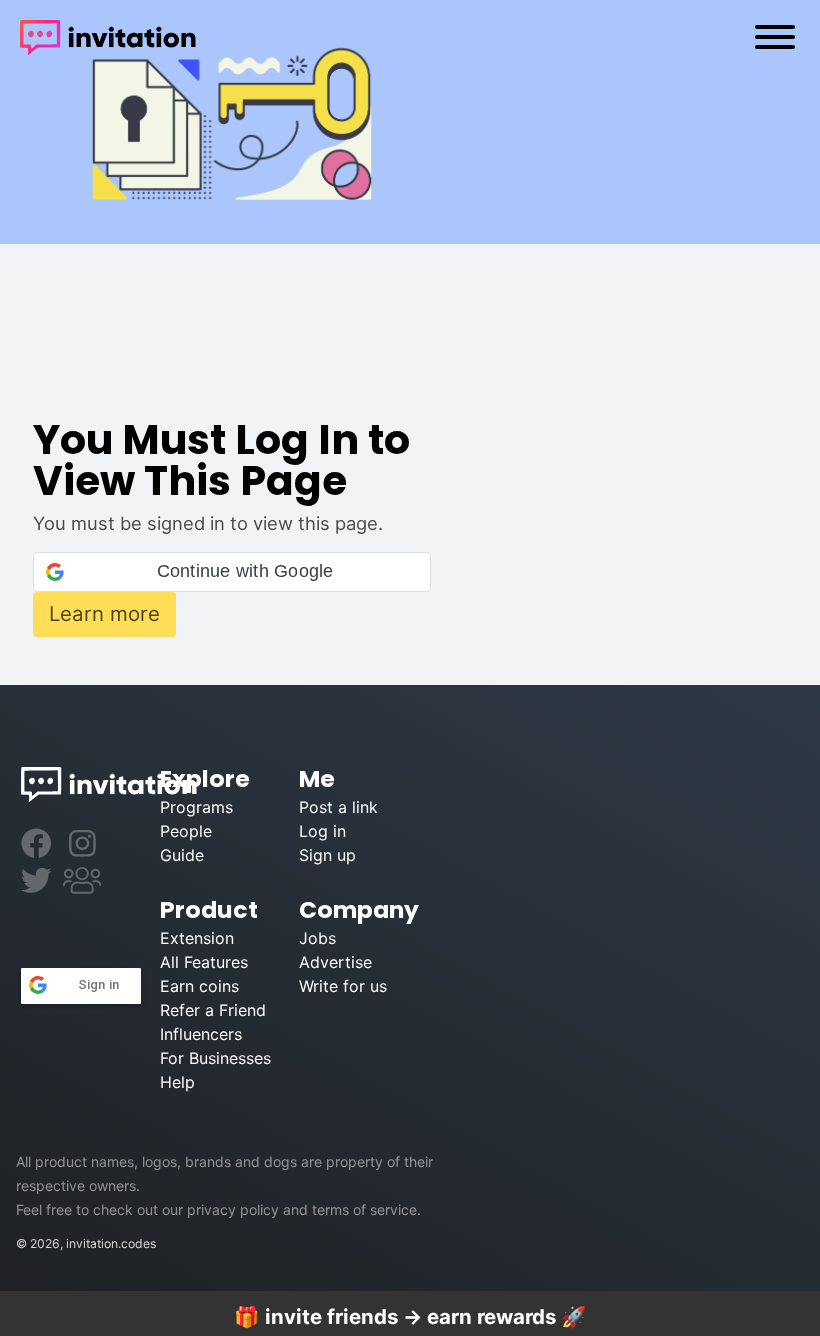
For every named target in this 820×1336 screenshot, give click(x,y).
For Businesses (198, 1058)
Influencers (198, 1034)
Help (177, 1082)
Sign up (327, 855)
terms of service (364, 1209)
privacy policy (233, 1209)
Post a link (337, 807)
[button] (232, 572)
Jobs (317, 938)
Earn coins (198, 986)
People (186, 831)
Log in (322, 831)
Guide (182, 855)
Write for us (337, 986)
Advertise (335, 962)
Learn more (104, 613)
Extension (197, 938)
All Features (198, 962)
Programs (196, 807)
